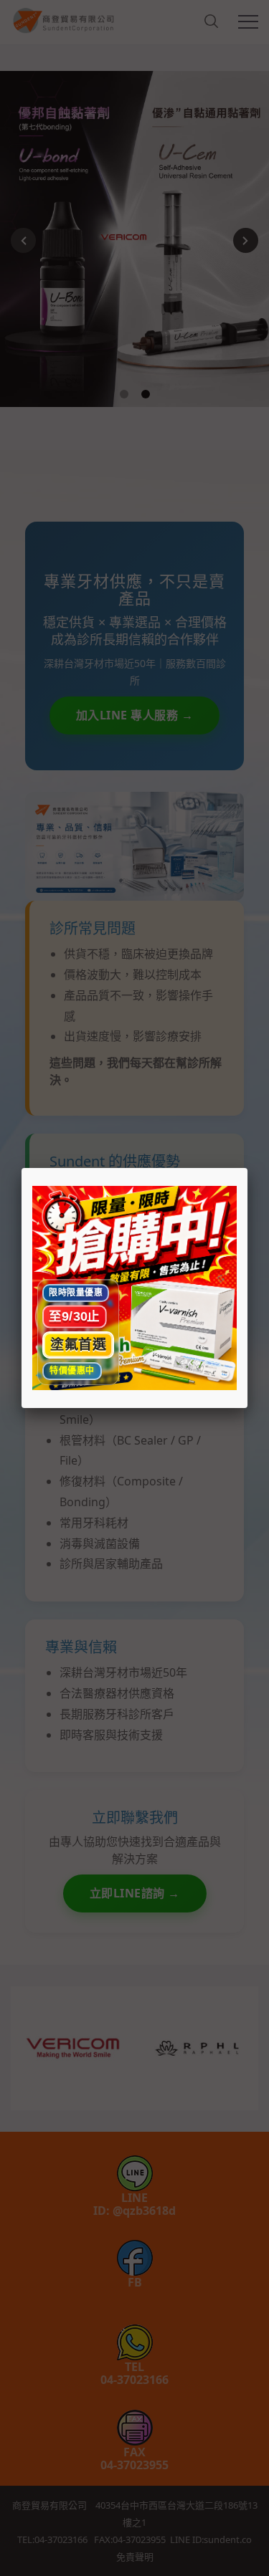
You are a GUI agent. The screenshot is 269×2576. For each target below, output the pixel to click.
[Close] (247, 1168)
